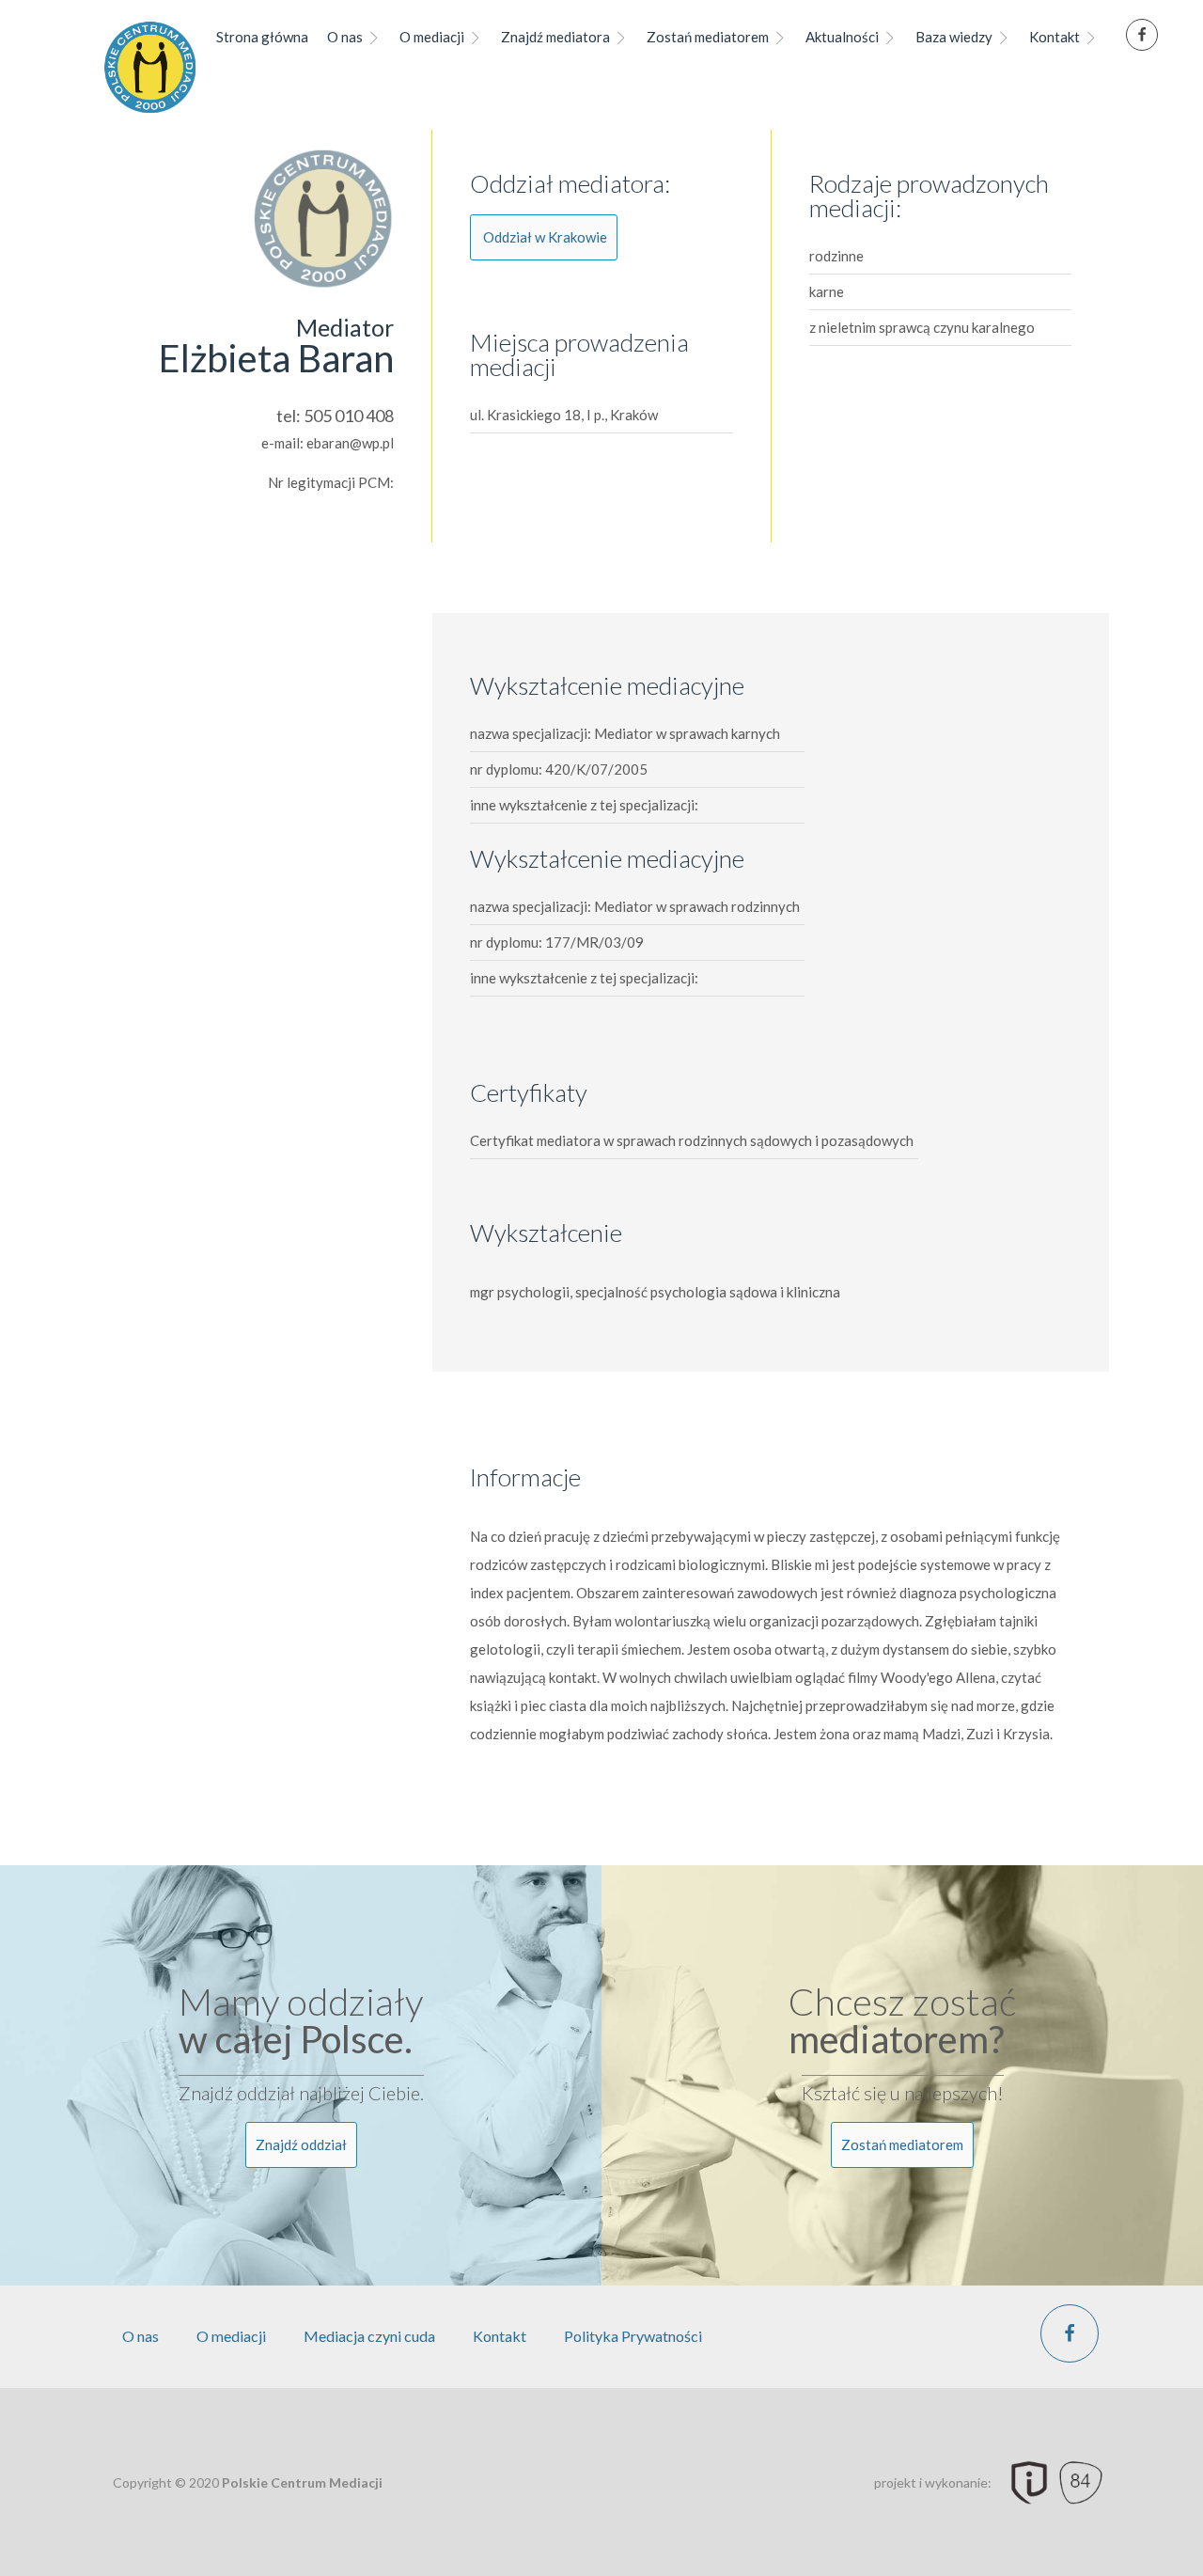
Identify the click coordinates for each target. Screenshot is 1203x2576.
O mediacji (432, 37)
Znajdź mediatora (555, 37)
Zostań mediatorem (708, 37)
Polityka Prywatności (633, 2336)
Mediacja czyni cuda (369, 2336)
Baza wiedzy (954, 37)
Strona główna (262, 37)
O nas (345, 37)
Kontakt (1055, 37)
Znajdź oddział (301, 2144)
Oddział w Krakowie (545, 237)
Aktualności (842, 37)
